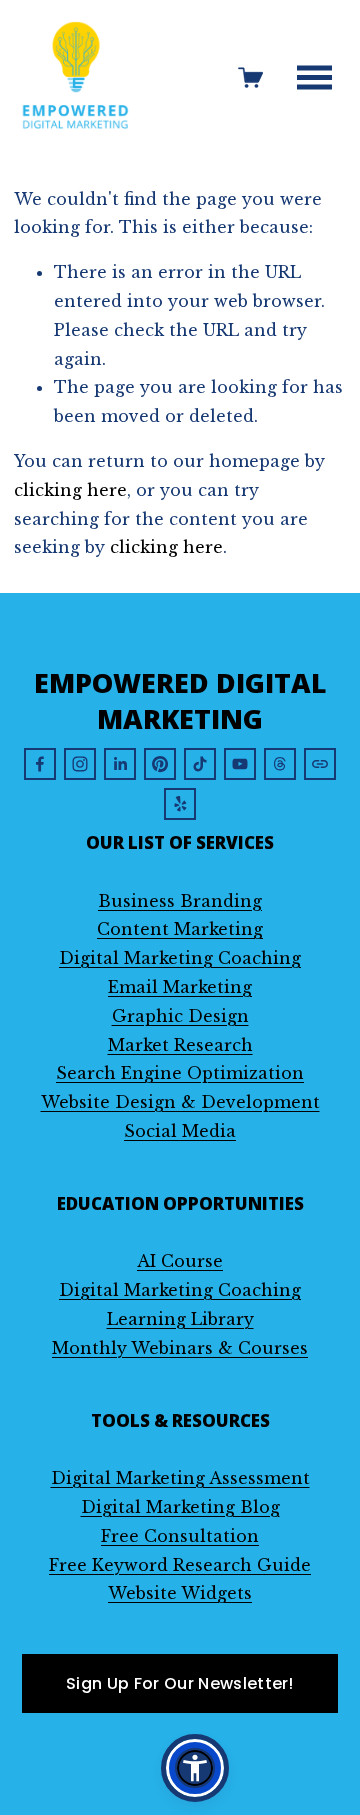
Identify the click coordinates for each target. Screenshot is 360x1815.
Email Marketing (180, 987)
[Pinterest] (160, 764)
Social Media (180, 1131)
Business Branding (180, 901)
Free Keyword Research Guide (180, 1565)
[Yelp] (180, 804)
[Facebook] (40, 764)
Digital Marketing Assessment (180, 1478)
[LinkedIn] (120, 764)
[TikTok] (200, 764)
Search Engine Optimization (180, 1073)
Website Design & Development (180, 1102)
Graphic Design (180, 1016)
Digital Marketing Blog (180, 1507)
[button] (195, 1768)
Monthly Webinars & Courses (180, 1348)
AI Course (180, 1261)
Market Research (180, 1045)
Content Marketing (180, 929)
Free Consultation (180, 1536)
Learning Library (180, 1319)
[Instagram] (80, 764)
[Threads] (280, 764)
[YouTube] (240, 764)
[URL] (320, 764)
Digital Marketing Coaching (180, 958)
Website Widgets (180, 1593)
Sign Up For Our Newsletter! (180, 1683)
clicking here (70, 490)
